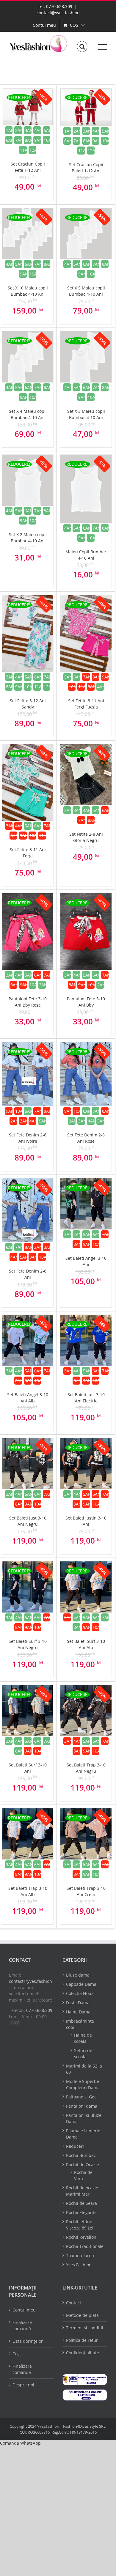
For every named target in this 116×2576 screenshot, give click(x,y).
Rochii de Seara (81, 2203)
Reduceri (75, 2146)
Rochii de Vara (83, 2175)
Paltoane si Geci (82, 2097)
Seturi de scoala (83, 2054)
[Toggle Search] (82, 47)
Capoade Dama (81, 1984)
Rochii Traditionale (85, 2246)
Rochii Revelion (81, 2237)
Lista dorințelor (28, 2341)
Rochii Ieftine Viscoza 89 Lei (80, 2225)
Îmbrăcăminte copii (80, 2024)
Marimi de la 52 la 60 (84, 2069)
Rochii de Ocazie (83, 2165)
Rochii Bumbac (81, 2155)
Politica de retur (82, 2340)
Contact (74, 2303)
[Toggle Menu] (103, 47)
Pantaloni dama (82, 2106)
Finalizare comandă (22, 2325)
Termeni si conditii (85, 2328)
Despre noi (23, 2385)
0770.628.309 (39, 2010)
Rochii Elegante (81, 2212)
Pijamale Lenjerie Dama (83, 2134)
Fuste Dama (78, 2003)
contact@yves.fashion (58, 13)
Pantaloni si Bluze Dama (84, 2118)
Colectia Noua (80, 1993)
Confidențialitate (83, 2353)
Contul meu (24, 2310)
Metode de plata (82, 2315)
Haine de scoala (83, 2038)
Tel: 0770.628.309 (55, 6)
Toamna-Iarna (80, 2255)
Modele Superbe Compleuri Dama (83, 2084)
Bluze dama (78, 1975)
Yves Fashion (79, 2265)
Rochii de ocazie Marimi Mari (82, 2191)
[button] (20, 2443)
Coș (16, 2354)
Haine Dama (78, 2012)
